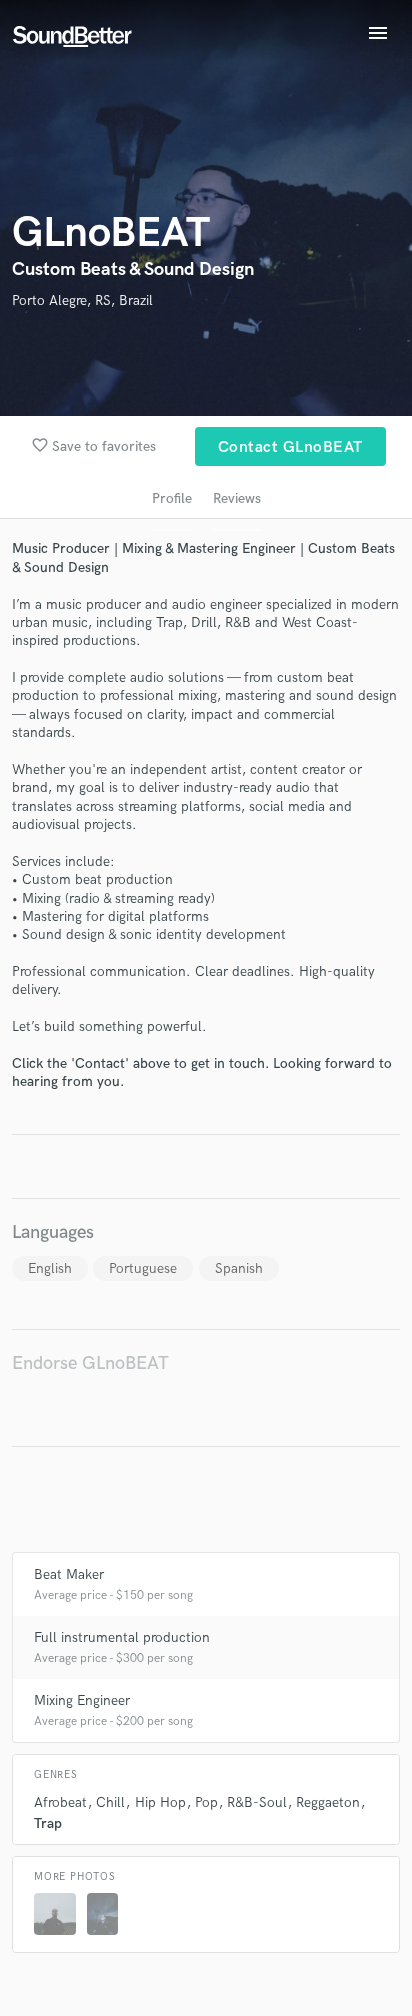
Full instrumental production (122, 1637)
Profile (172, 498)
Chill (110, 1802)
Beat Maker (69, 1574)
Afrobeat (60, 1802)
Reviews (237, 498)
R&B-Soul (257, 1802)
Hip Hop (160, 1802)
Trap (48, 1823)
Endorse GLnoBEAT (90, 1363)
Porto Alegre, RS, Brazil (82, 300)
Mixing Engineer (82, 1700)
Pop (206, 1802)
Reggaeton (328, 1802)
